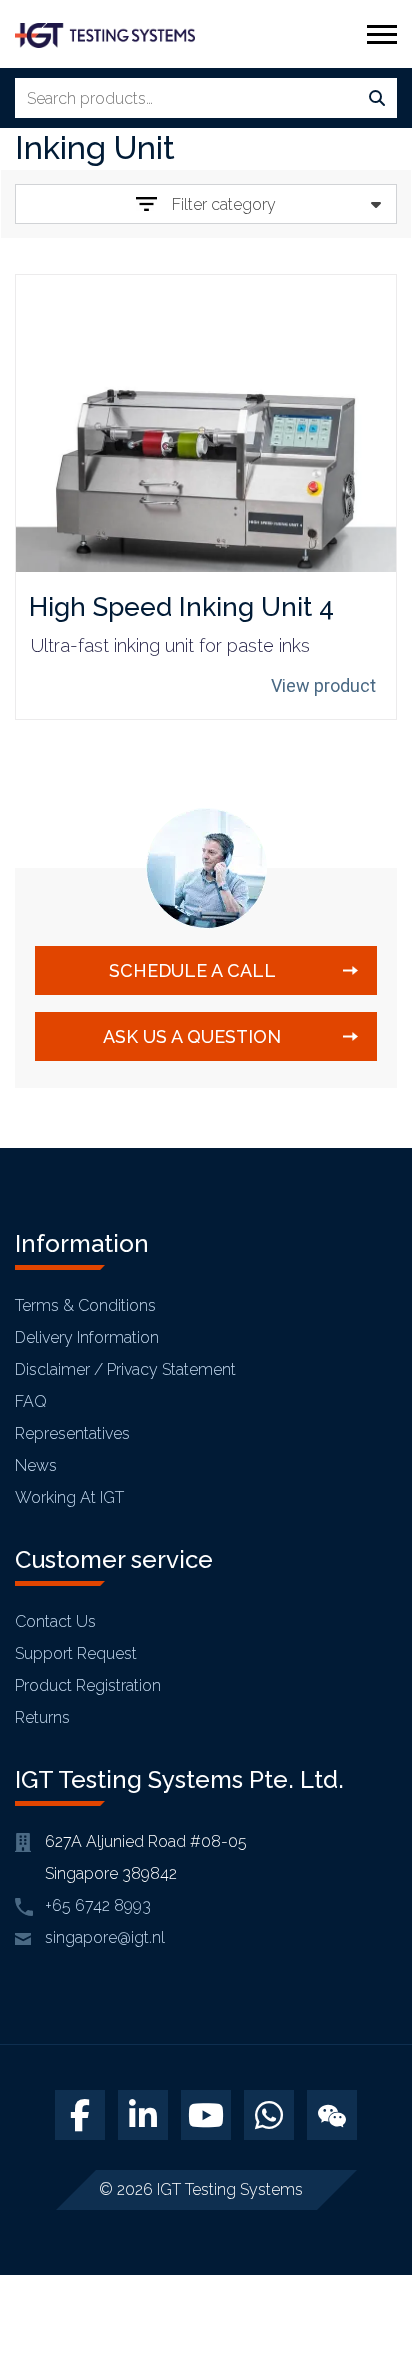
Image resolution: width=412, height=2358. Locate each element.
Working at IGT (69, 1497)
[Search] (377, 99)
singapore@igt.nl (105, 1937)
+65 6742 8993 (98, 1905)
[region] (206, 2187)
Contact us (55, 1621)
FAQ (31, 1401)
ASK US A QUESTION (192, 1036)
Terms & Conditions (85, 1305)
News (36, 1465)
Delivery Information (87, 1337)
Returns (42, 1717)
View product (323, 685)
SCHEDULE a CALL (192, 970)
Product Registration (88, 1685)
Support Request (76, 1653)
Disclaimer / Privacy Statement (125, 1369)
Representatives (72, 1433)
